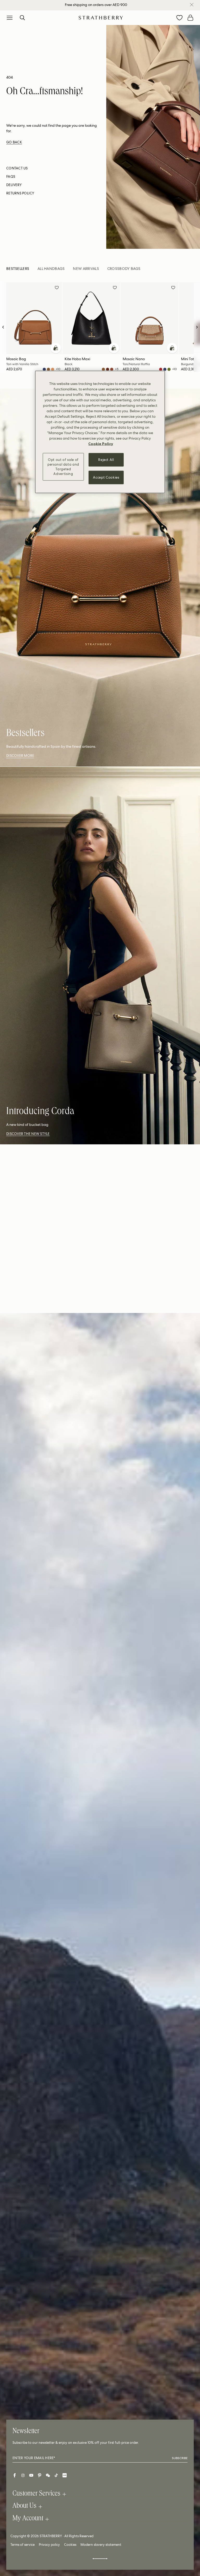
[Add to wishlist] (57, 288)
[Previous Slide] (3, 327)
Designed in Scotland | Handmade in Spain (96, 5)
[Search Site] (22, 18)
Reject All (106, 459)
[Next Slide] (197, 327)
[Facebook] (15, 2475)
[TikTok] (56, 2475)
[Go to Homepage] (101, 18)
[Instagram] (23, 2475)
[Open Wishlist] (179, 18)
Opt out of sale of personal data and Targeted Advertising (63, 467)
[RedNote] (65, 2475)
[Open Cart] (190, 18)
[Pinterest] (40, 2475)
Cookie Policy (101, 443)
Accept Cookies (106, 477)
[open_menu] (10, 18)
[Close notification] (192, 5)
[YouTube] (31, 2475)
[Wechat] (48, 2475)
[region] (100, 432)
